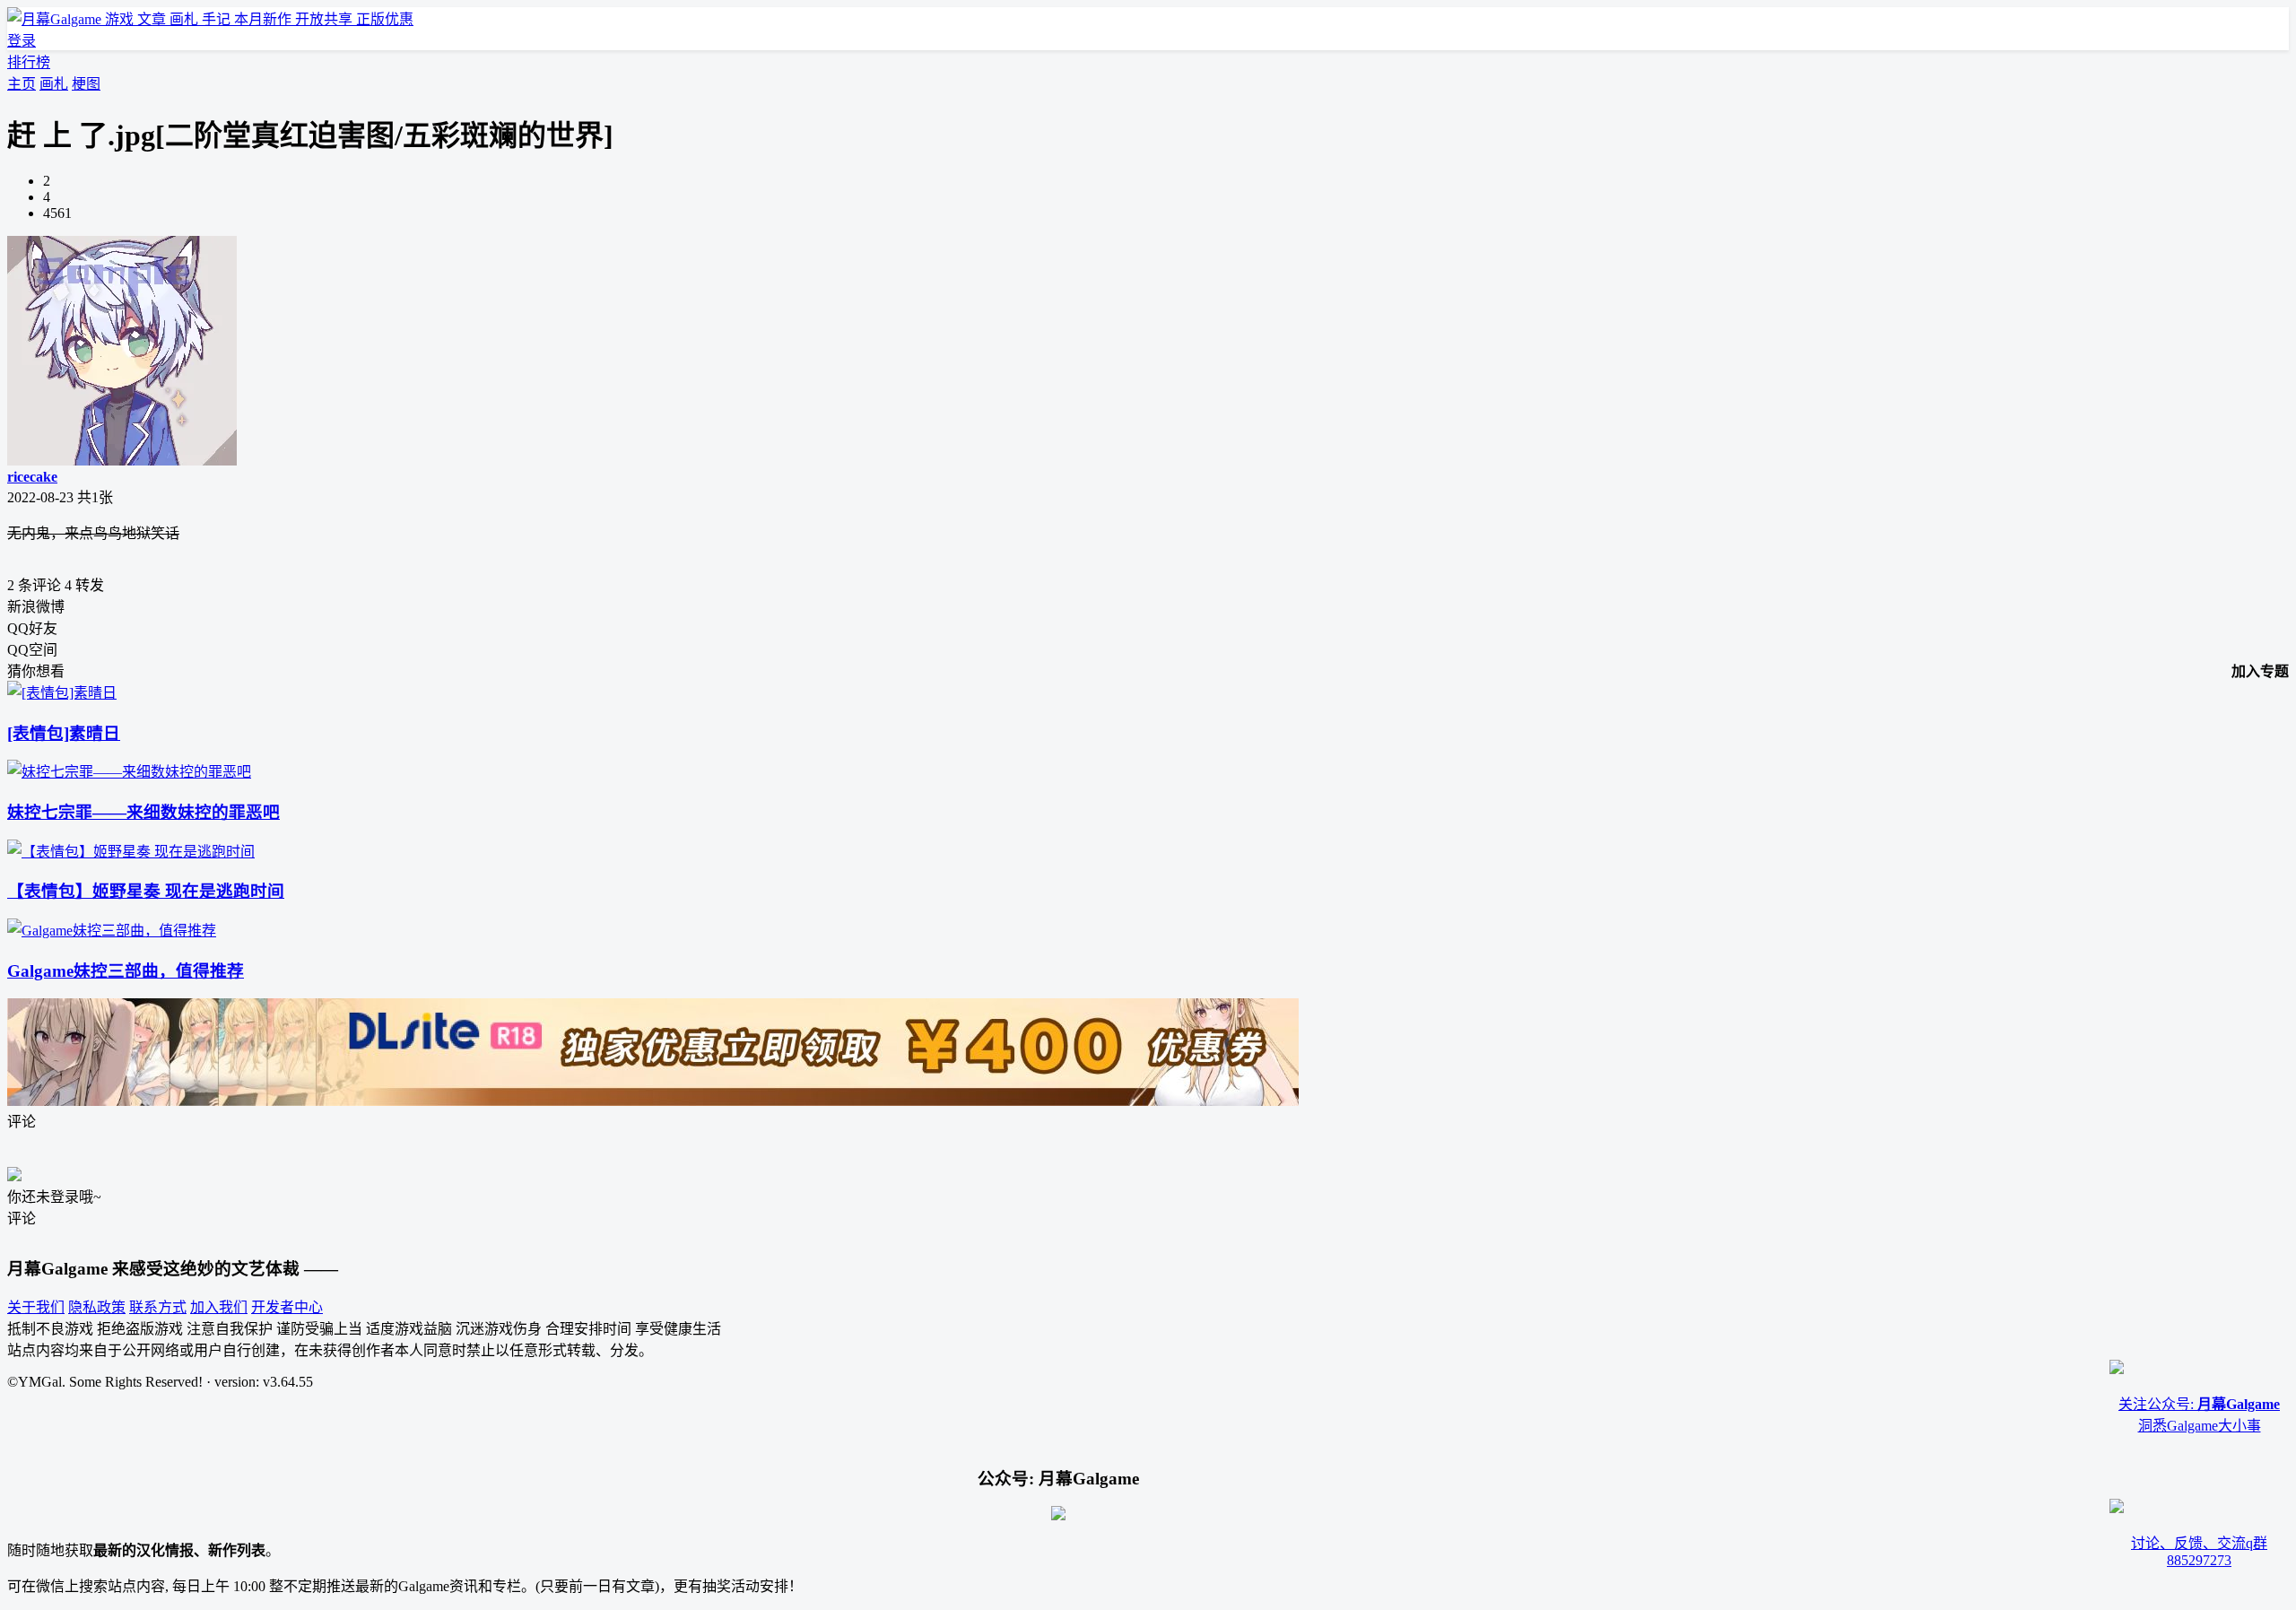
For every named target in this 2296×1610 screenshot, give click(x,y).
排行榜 (29, 62)
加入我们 (219, 1307)
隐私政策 (97, 1307)
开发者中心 (287, 1307)
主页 (22, 84)
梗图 (86, 84)
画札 (54, 84)
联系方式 (158, 1307)
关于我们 (36, 1307)
